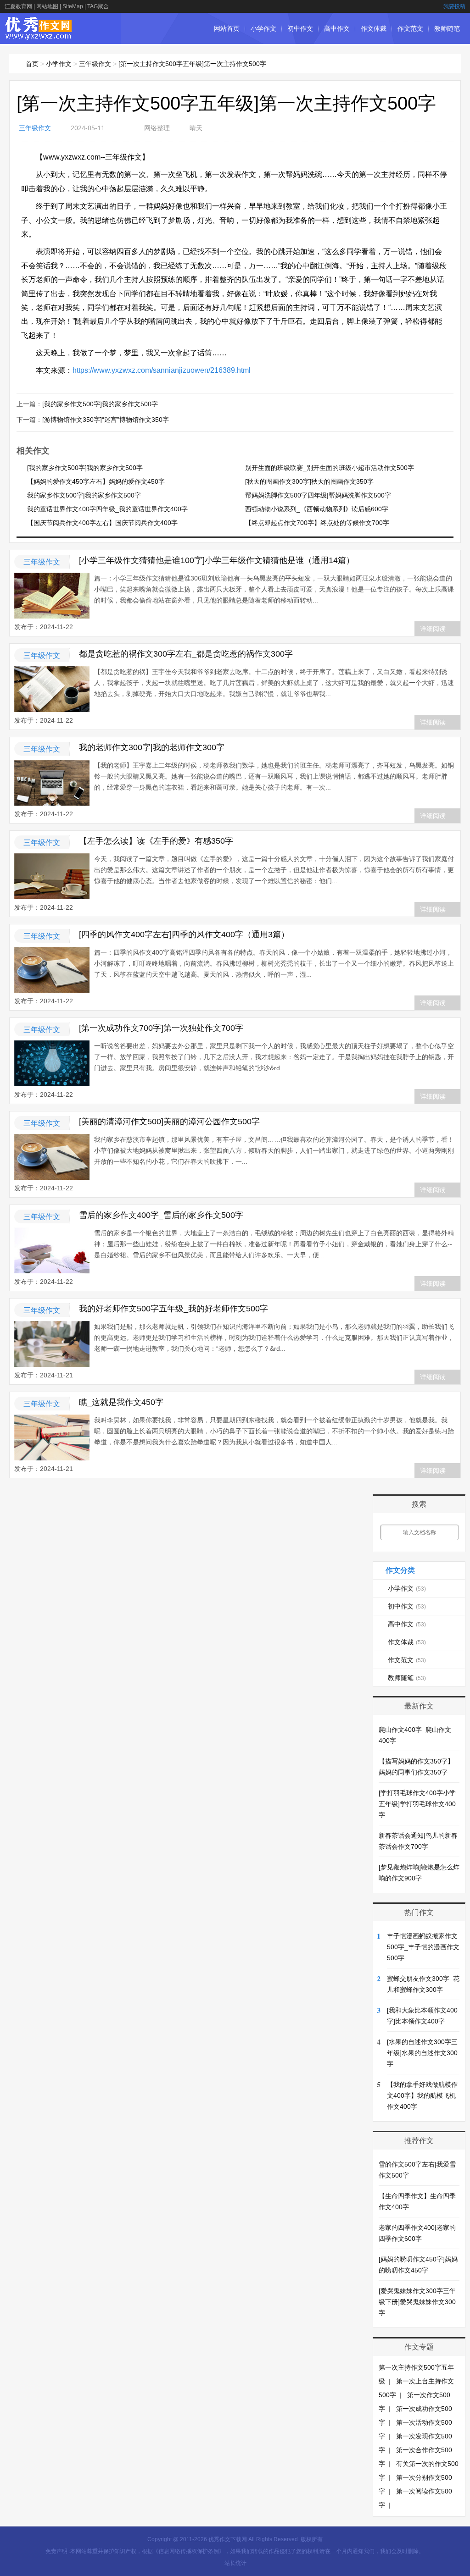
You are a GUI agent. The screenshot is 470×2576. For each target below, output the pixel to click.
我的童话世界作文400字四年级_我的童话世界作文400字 (107, 509)
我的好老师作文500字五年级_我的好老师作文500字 (173, 1309)
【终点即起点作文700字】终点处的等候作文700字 (317, 523)
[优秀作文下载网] (39, 36)
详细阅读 (433, 629)
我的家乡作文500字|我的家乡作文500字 (84, 495)
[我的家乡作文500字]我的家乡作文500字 (100, 404)
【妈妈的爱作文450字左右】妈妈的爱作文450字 (96, 481)
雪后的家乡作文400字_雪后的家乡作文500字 (161, 1215)
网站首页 (227, 28)
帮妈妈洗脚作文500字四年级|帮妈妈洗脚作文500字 (318, 495)
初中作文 (300, 28)
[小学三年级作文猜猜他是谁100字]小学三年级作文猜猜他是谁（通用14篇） (217, 560)
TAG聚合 (98, 6)
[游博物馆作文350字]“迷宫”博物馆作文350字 (106, 420)
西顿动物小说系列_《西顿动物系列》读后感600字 (317, 509)
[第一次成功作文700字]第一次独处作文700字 (161, 1028)
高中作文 (337, 28)
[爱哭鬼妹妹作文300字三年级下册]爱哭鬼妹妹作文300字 (417, 2302)
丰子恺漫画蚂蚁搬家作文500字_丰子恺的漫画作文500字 (423, 1947)
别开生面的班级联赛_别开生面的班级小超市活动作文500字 (330, 468)
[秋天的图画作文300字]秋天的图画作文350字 (309, 481)
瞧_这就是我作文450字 (121, 1402)
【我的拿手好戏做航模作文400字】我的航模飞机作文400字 (422, 2095)
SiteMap (73, 6)
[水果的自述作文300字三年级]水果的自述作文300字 (422, 2053)
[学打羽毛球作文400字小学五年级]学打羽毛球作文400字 (417, 1804)
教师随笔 (447, 28)
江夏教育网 (18, 6)
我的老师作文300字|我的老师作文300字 (152, 747)
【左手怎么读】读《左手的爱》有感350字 (156, 841)
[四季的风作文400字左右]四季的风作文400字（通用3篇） (184, 934)
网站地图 (47, 6)
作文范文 (410, 28)
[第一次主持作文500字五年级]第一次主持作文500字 (192, 64)
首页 (32, 64)
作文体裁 (374, 28)
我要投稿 (454, 6)
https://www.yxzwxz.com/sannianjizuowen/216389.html (162, 370)
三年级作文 (95, 64)
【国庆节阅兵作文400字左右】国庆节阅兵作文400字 (102, 523)
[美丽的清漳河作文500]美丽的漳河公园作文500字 (169, 1122)
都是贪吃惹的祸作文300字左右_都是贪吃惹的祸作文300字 (186, 654)
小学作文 (263, 28)
